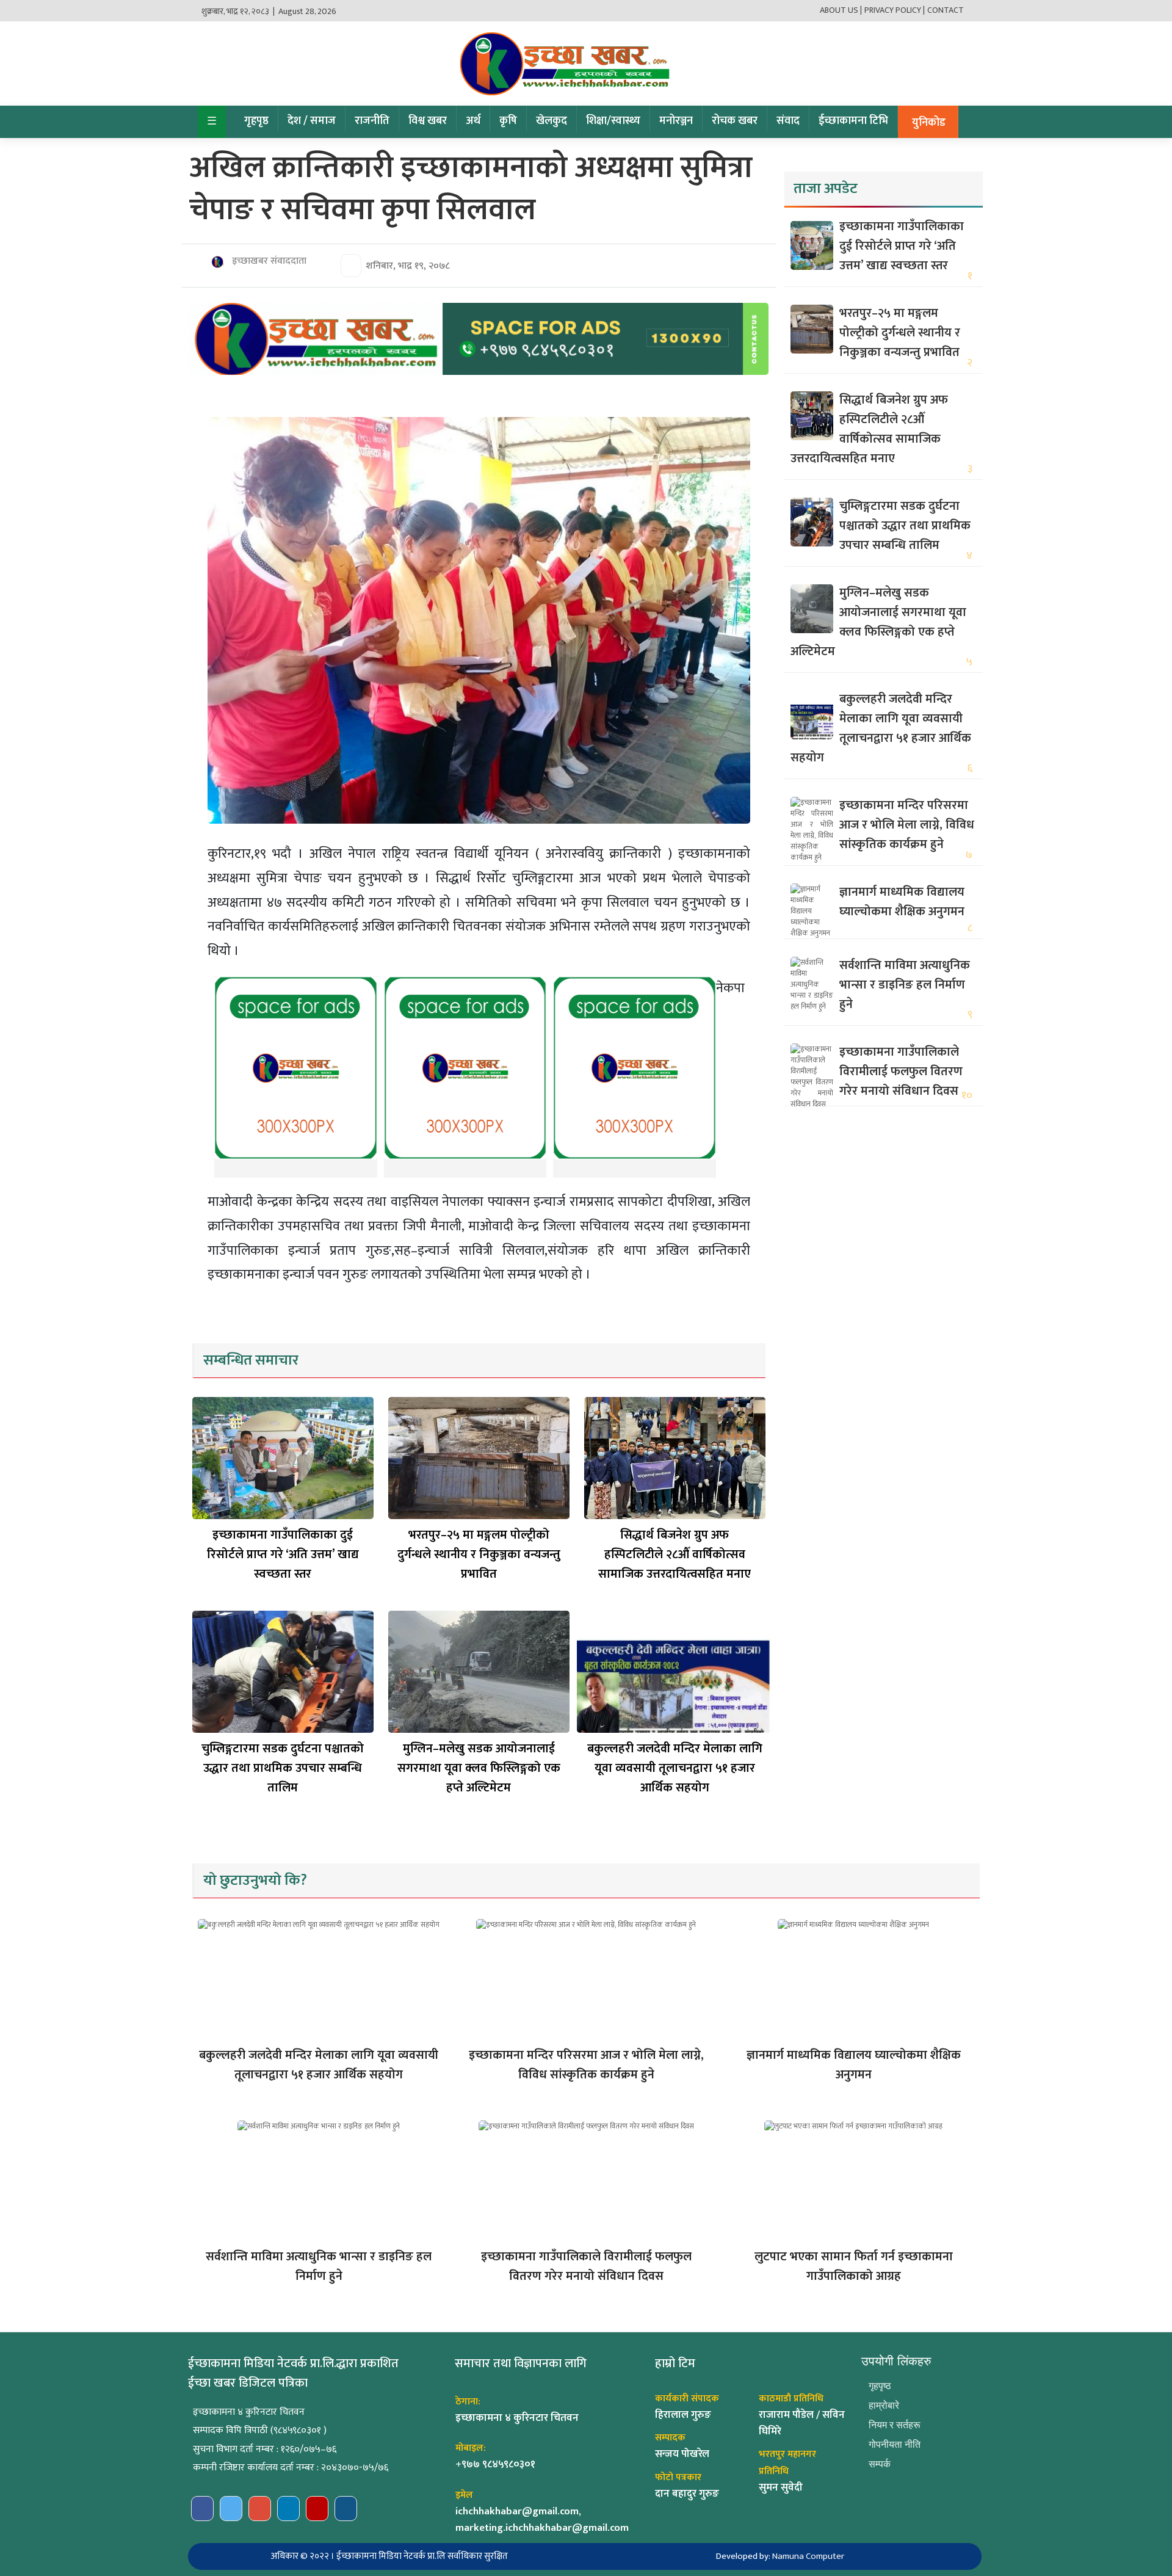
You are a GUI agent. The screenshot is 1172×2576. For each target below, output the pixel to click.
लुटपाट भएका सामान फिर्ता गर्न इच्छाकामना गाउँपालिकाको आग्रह (854, 2266)
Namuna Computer (808, 2556)
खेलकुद (552, 121)
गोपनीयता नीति (895, 2444)
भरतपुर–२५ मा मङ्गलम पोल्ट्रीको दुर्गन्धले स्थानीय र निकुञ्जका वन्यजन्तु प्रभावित (479, 1555)
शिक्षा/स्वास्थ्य (613, 121)
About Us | (841, 10)
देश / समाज (312, 121)
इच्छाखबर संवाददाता (268, 261)
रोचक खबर (735, 121)
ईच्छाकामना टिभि (853, 121)
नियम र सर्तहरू (895, 2425)
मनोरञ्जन (676, 121)
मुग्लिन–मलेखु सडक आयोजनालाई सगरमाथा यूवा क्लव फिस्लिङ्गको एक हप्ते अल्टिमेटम (479, 1768)
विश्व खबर (428, 121)
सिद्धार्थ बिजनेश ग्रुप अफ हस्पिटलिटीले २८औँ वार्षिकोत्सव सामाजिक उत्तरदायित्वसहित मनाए (675, 1555)
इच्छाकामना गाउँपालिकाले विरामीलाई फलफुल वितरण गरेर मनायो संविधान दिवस (901, 1072)
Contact (946, 10)
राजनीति (372, 121)
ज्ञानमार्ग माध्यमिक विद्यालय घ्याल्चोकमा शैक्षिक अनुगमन (902, 902)
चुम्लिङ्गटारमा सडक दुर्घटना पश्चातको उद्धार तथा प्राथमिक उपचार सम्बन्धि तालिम (283, 1768)
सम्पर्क (880, 2464)
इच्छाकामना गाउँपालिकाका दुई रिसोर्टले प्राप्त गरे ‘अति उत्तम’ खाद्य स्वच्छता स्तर (283, 1555)
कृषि (508, 121)
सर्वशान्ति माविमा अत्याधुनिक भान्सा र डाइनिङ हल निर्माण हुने (905, 985)
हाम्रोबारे (884, 2405)
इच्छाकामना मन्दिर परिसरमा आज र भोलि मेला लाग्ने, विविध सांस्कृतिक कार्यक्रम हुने (907, 825)
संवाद (788, 121)
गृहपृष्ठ (256, 121)
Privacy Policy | (895, 10)
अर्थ (473, 121)
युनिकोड (929, 123)
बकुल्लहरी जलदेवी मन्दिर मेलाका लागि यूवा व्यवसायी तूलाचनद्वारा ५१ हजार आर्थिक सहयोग (675, 1768)
